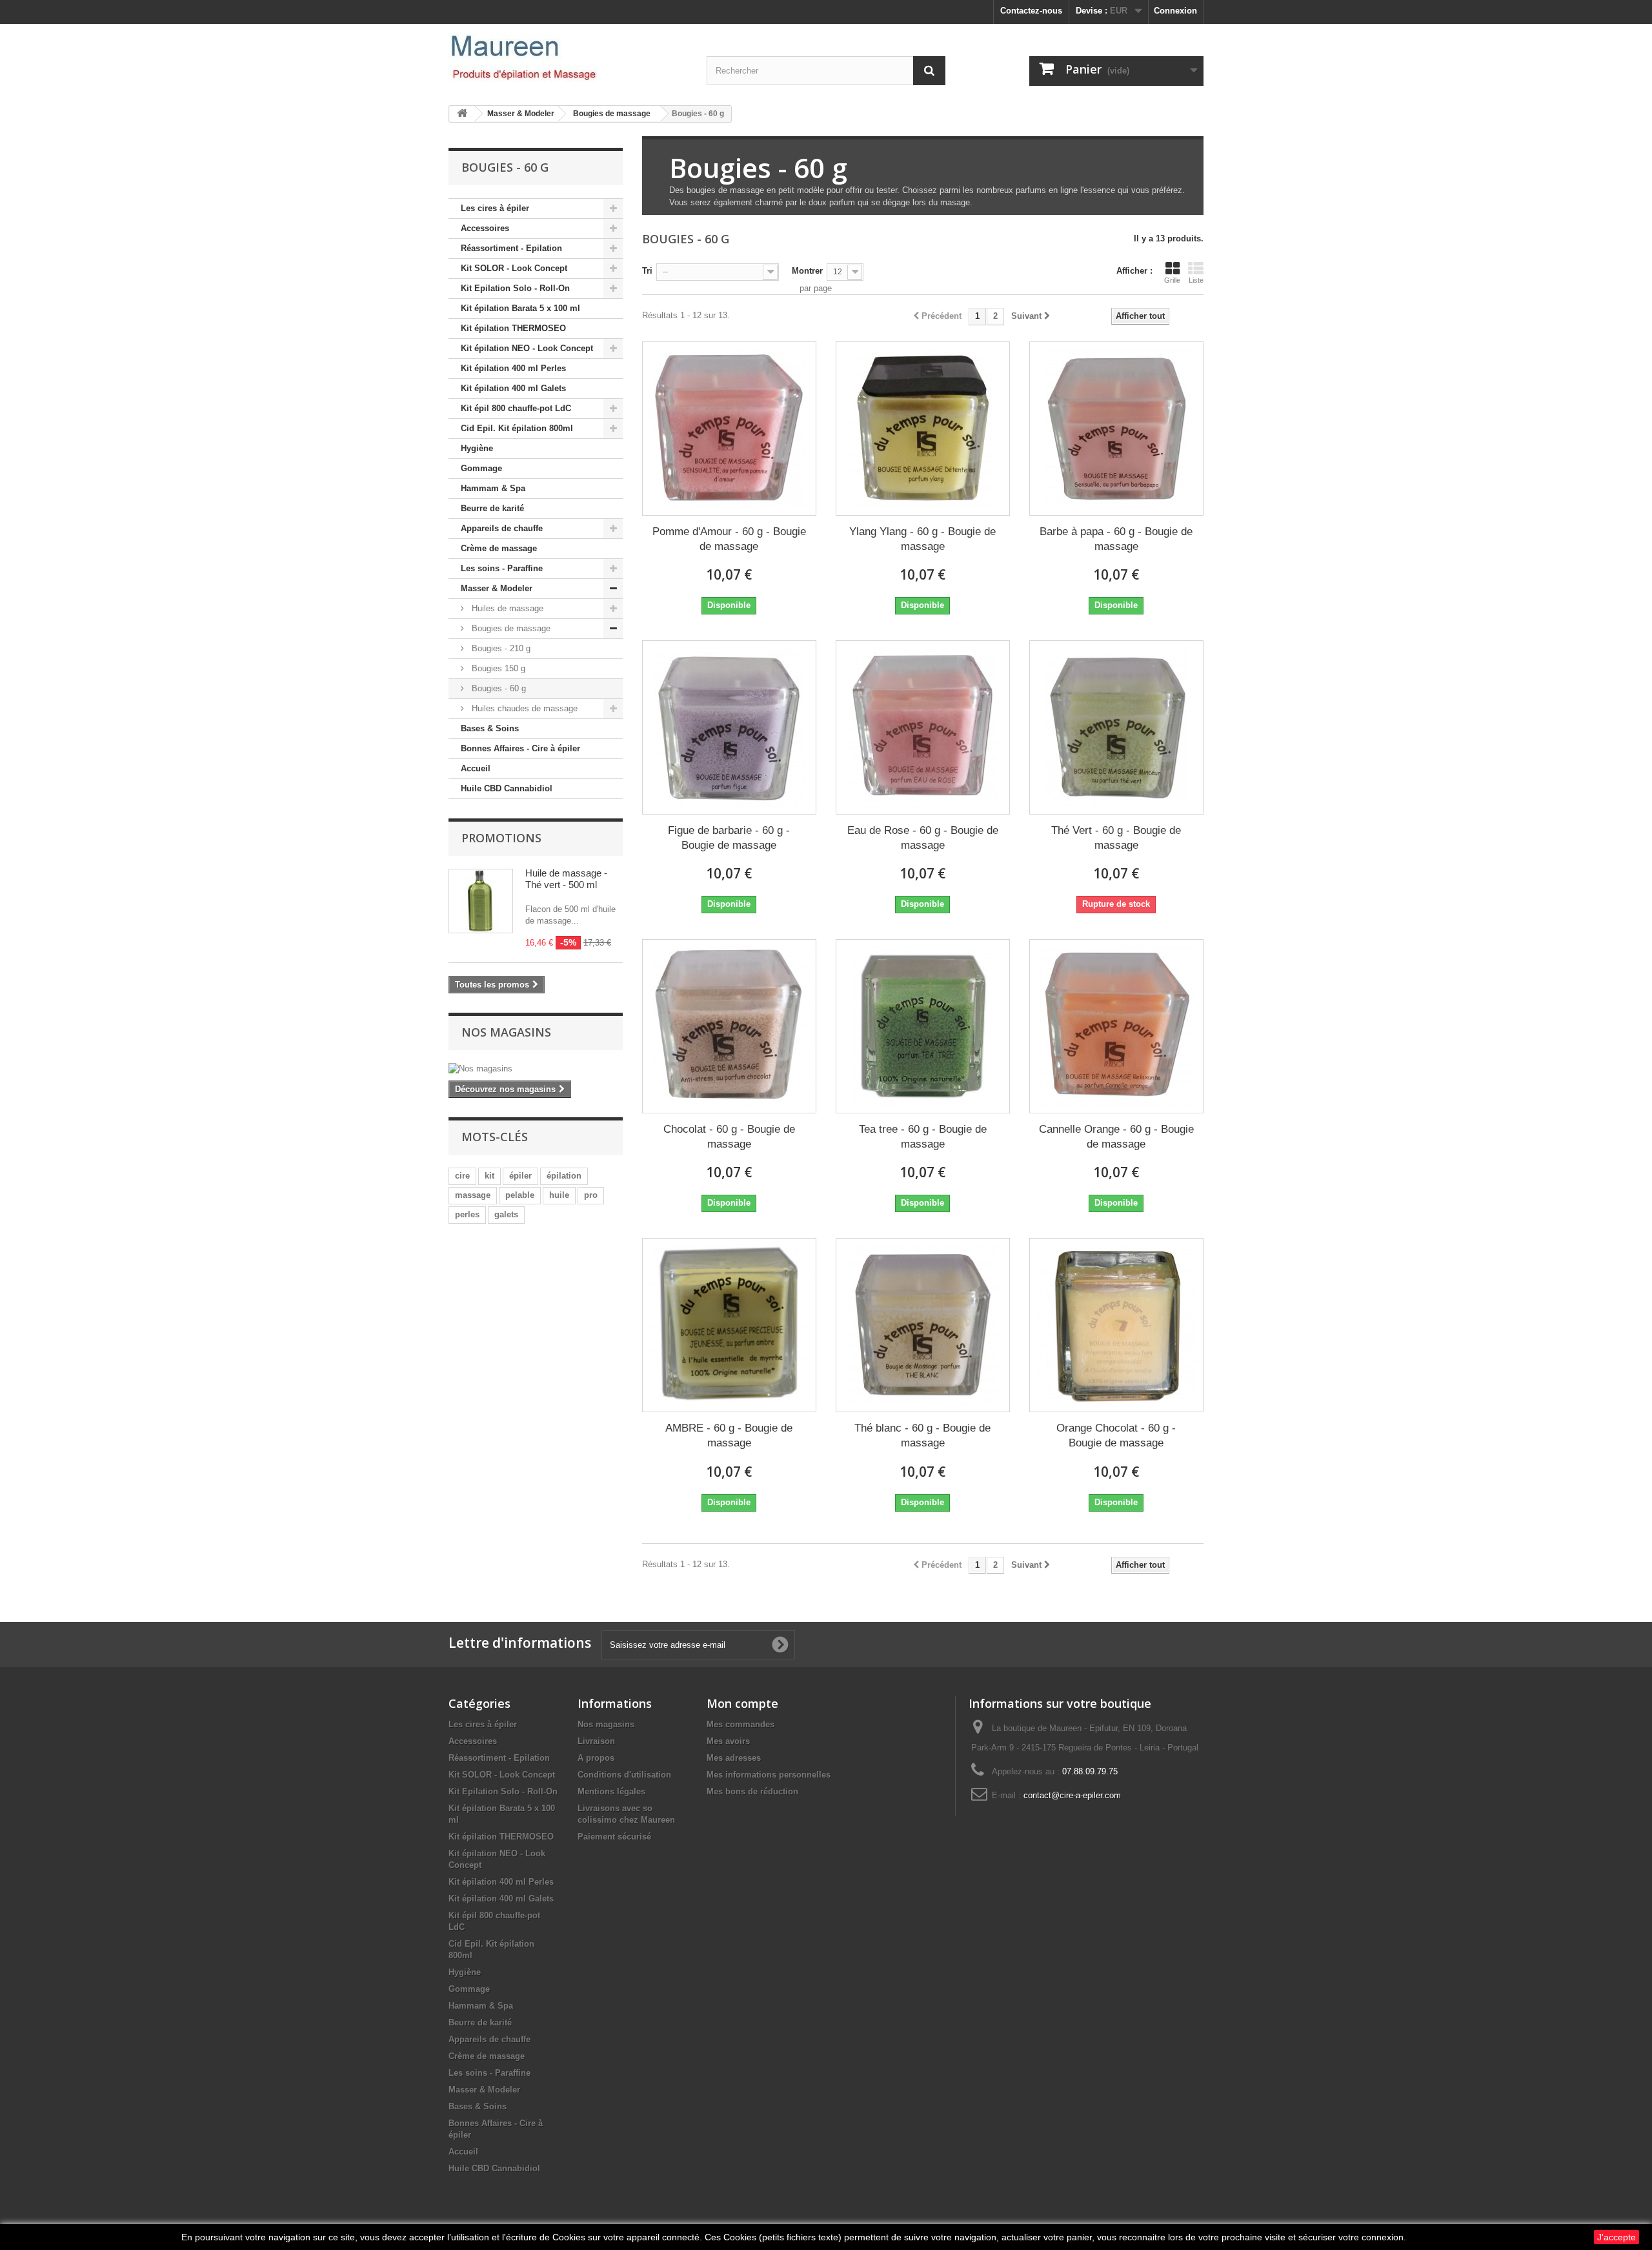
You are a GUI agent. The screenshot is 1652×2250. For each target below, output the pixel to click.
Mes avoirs (728, 1741)
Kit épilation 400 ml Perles (513, 368)
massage (473, 1195)
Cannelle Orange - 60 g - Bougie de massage (1116, 1137)
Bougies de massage (510, 628)
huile (559, 1195)
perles (467, 1214)
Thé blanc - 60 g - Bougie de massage (922, 1435)
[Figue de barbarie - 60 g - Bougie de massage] (729, 727)
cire (462, 1176)
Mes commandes (740, 1724)
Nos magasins (506, 1032)
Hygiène (477, 448)
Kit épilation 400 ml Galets (513, 388)
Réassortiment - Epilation (511, 248)
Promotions (501, 838)
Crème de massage (499, 548)
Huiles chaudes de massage (523, 708)
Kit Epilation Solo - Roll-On (515, 288)
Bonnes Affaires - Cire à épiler (520, 748)
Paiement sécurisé (614, 1837)
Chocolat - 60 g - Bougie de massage (729, 1137)
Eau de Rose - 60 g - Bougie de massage (923, 838)
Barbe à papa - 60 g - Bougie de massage (1116, 539)
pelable (520, 1195)
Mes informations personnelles (769, 1775)
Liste (1196, 280)
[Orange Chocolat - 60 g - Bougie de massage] (1116, 1325)
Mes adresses (734, 1758)
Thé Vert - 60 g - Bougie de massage (1116, 838)
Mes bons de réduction (752, 1791)
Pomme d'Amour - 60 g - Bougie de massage (729, 539)
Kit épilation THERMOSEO (513, 328)
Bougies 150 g (497, 668)
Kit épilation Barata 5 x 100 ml (520, 308)
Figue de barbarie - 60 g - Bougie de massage (729, 838)
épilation (564, 1176)
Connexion (1175, 11)
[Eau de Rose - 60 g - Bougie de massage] (923, 727)
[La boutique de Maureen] (568, 58)
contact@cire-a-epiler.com (1072, 1795)
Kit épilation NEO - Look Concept (527, 348)
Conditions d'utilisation (624, 1775)
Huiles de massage (506, 608)
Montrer (807, 271)
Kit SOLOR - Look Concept (514, 268)
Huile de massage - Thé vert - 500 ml (566, 879)
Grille (1172, 280)
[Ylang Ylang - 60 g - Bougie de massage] (923, 429)
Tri (647, 271)
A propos (596, 1758)
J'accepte (1617, 2237)
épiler (520, 1176)
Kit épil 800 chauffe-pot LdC (516, 408)
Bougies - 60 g (498, 688)
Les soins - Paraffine (502, 568)
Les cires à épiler (495, 208)
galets (506, 1214)
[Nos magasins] (536, 1069)
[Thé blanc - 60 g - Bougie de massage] (923, 1325)
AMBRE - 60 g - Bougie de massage (729, 1435)
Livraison (596, 1741)
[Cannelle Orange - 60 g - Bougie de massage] (1116, 1026)
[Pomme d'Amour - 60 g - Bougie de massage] (729, 429)
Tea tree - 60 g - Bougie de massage (923, 1137)
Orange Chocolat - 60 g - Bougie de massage (1116, 1435)
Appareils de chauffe (502, 528)
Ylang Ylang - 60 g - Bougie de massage (922, 539)
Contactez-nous (1031, 11)
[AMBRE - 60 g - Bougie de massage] (729, 1325)
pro (591, 1195)
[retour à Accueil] (462, 114)
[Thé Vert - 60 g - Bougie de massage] (1116, 727)
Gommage (481, 468)
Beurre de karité (492, 508)
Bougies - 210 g (500, 648)
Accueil (476, 768)
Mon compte (742, 1703)
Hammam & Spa (493, 488)
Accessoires (485, 228)
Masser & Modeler (497, 588)
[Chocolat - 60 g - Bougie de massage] (729, 1026)
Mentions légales (611, 1791)
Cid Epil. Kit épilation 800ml (517, 428)
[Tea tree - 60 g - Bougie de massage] (923, 1026)
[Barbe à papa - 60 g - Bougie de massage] (1116, 429)
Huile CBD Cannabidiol (507, 788)
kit (489, 1176)
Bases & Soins (490, 728)
